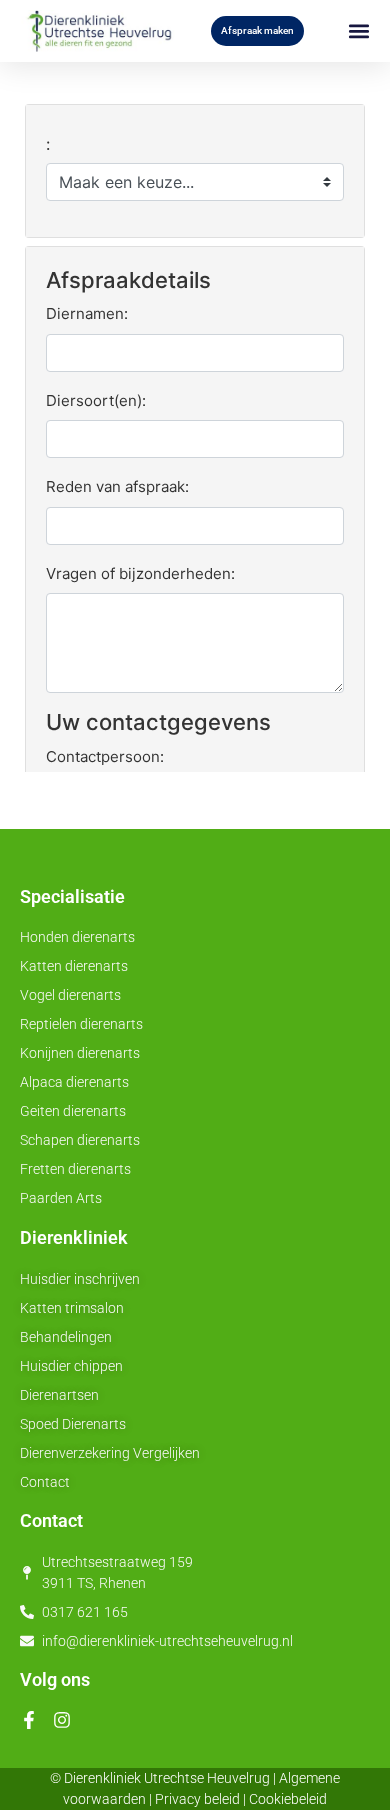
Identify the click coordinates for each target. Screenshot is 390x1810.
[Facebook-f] (29, 1720)
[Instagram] (62, 1720)
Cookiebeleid (288, 1799)
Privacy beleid (197, 1799)
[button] (358, 31)
